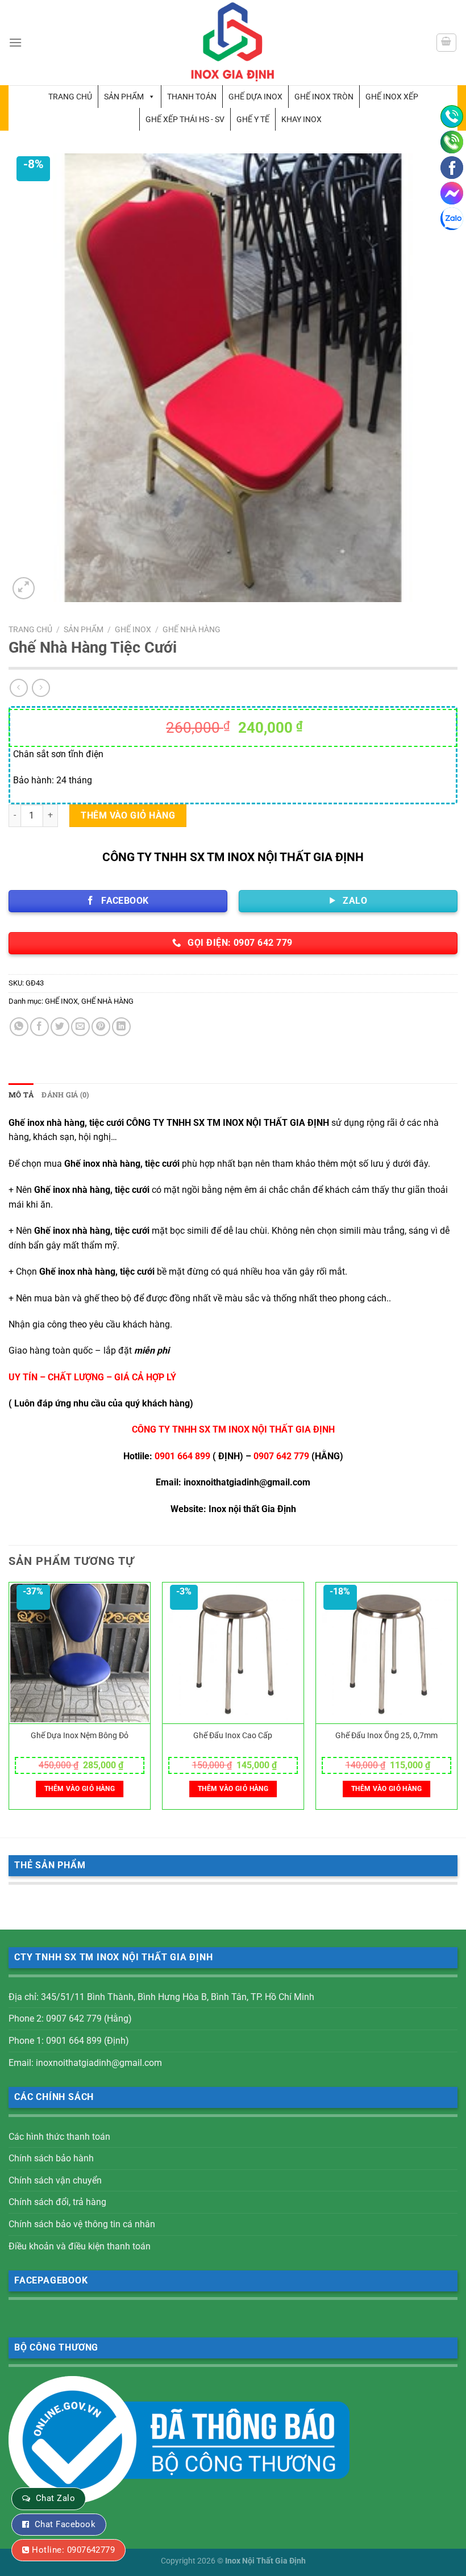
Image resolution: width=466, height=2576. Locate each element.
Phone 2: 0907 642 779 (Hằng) (70, 2018)
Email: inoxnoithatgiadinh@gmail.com (85, 2063)
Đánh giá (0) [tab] (65, 1095)
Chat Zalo (55, 2498)
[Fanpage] (452, 168)
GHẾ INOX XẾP (392, 97)
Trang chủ (70, 97)
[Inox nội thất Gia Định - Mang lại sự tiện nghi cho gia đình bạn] (233, 43)
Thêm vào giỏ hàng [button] (80, 1789)
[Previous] (9, 1700)
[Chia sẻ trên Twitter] (60, 1027)
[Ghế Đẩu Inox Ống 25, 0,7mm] (386, 1653)
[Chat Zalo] (452, 219)
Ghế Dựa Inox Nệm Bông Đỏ (80, 1736)
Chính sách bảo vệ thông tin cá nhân (82, 2224)
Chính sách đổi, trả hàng (57, 2202)
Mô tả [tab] (21, 1095)
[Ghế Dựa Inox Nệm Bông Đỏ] (80, 1653)
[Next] (457, 1700)
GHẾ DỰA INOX (255, 97)
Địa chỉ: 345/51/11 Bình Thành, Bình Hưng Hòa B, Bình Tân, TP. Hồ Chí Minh (161, 1997)
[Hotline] (452, 116)
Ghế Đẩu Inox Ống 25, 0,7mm (386, 1736)
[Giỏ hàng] (447, 43)
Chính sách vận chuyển (55, 2180)
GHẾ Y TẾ (253, 119)
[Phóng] (24, 588)
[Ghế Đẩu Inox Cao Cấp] (233, 1653)
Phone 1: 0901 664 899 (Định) (69, 2041)
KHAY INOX (301, 119)
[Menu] (15, 42)
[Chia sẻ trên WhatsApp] (19, 1027)
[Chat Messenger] (452, 193)
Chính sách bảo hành (51, 2158)
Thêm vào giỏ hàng (128, 815)
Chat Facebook (65, 2524)
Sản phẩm (124, 97)
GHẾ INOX (133, 629)
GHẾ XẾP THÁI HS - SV (185, 119)
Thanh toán (192, 97)
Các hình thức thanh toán (59, 2137)
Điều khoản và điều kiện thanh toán (80, 2246)
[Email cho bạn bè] (80, 1027)
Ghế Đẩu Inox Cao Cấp (233, 1736)
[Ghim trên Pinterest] (101, 1027)
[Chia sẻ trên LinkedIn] (121, 1027)
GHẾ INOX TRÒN (324, 97)
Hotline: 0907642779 (73, 2550)
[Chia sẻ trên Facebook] (39, 1027)
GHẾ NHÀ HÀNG (192, 629)
